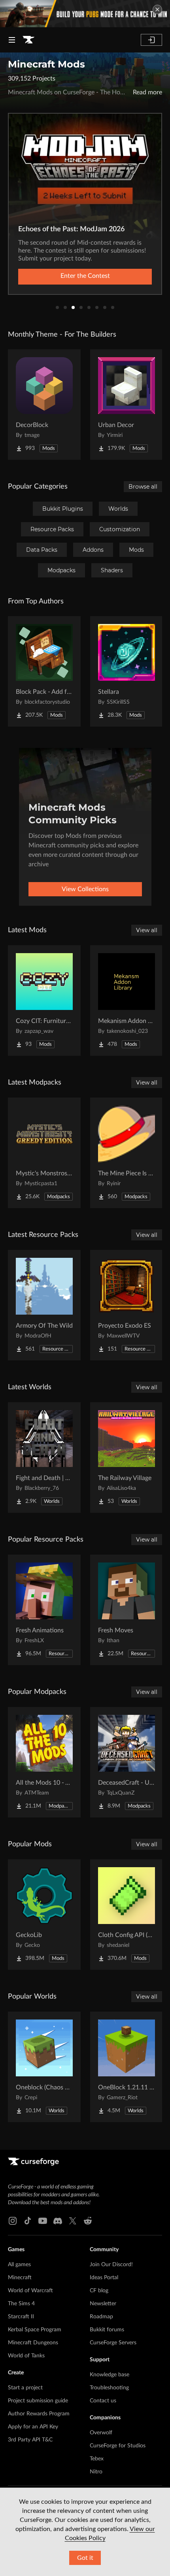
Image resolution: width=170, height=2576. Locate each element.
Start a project (25, 2388)
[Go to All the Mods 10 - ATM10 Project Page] (44, 1762)
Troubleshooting (109, 2388)
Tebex (97, 2459)
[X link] (73, 2221)
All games (19, 2265)
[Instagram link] (13, 2221)
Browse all (143, 487)
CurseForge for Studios (118, 2446)
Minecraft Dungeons (33, 2343)
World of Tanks (26, 2356)
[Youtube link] (43, 2221)
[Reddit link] (88, 2221)
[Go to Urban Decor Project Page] (127, 405)
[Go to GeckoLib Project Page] (44, 1915)
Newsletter (103, 2304)
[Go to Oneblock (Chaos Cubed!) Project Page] (44, 2067)
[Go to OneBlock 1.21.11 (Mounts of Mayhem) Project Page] (127, 2067)
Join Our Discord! (111, 2265)
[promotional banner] (85, 14)
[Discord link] (58, 2221)
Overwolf (101, 2433)
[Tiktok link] (28, 2221)
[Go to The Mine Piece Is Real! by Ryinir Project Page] (127, 1153)
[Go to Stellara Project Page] (127, 671)
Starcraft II (21, 2317)
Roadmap (101, 2317)
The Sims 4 (21, 2304)
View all (147, 930)
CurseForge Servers (113, 2343)
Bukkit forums (107, 2330)
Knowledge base (110, 2375)
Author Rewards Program (39, 2414)
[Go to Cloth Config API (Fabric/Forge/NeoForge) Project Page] (127, 1915)
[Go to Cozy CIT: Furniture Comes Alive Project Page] (44, 1000)
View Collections (85, 889)
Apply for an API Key (33, 2427)
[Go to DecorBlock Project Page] (44, 405)
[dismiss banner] (157, 9)
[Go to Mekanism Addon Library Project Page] (127, 1000)
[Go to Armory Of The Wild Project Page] (44, 1305)
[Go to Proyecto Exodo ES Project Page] (127, 1305)
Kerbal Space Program (35, 2330)
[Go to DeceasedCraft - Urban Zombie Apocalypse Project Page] (127, 1762)
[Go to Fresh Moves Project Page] (127, 1610)
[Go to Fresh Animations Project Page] (44, 1610)
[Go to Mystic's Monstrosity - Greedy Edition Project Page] (44, 1153)
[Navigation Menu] (12, 40)
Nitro (96, 2472)
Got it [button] (85, 2558)
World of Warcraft (30, 2291)
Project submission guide (38, 2401)
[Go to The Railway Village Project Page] (127, 1458)
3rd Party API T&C (30, 2440)
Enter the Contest (85, 276)
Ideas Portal (104, 2278)
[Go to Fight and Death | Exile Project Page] (44, 1458)
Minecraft (20, 2278)
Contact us (103, 2401)
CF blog (99, 2291)
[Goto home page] (28, 40)
